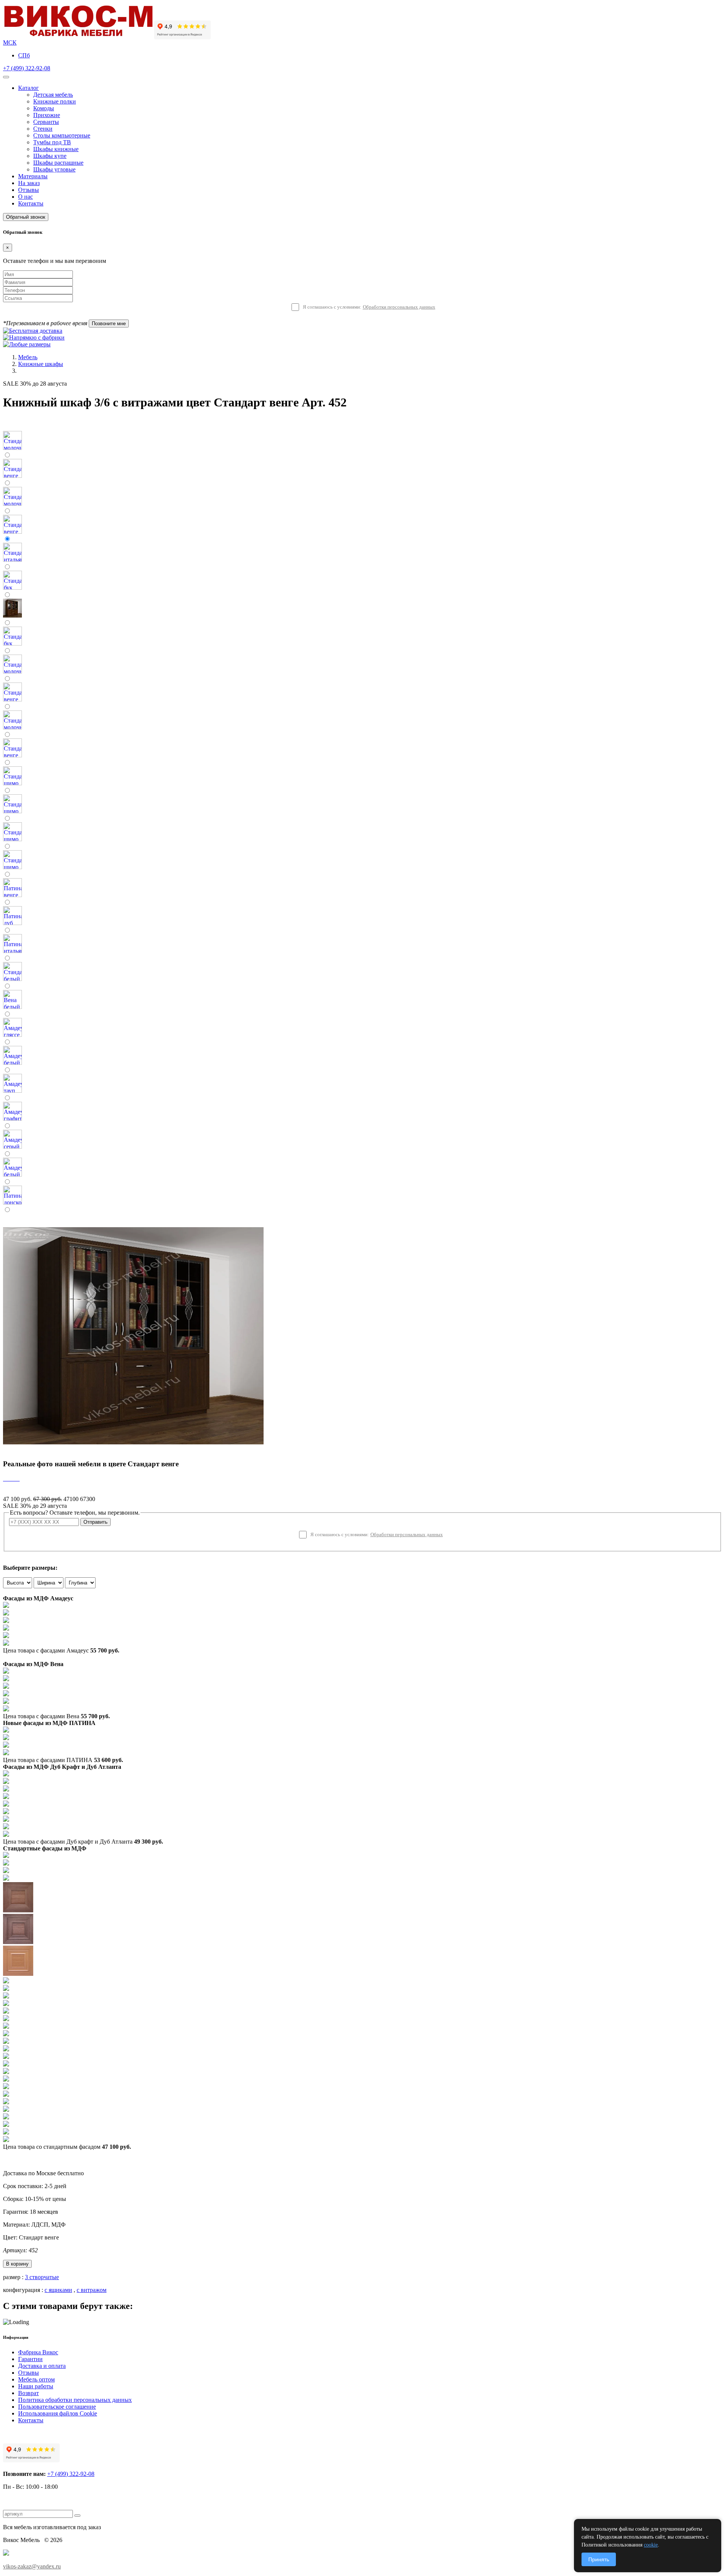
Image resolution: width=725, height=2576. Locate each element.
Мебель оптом (36, 2379)
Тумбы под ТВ (52, 142)
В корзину (17, 2264)
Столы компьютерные (62, 135)
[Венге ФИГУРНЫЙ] (6, 2110)
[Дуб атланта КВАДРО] (6, 1827)
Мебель (28, 357)
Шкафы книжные (56, 149)
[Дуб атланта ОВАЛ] (6, 1835)
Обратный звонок (26, 217)
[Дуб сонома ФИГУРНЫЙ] (6, 2012)
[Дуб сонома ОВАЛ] (6, 2004)
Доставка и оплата (42, 2366)
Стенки (43, 129)
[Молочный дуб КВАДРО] (6, 2095)
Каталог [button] (29, 88)
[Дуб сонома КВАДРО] (6, 1996)
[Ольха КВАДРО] (6, 2064)
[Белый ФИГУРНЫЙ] (6, 2140)
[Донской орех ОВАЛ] (6, 2049)
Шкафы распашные (58, 163)
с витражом (92, 2290)
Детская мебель (53, 95)
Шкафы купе (50, 156)
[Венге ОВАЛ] (6, 2125)
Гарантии (30, 2359)
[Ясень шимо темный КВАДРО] (6, 1879)
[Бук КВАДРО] (6, 1981)
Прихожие (47, 115)
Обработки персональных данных (399, 307)
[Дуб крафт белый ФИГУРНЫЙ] (6, 1797)
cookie (651, 2545)
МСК (10, 42)
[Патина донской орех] (6, 1753)
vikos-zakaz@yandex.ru (32, 2566)
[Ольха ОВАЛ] (6, 2072)
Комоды (44, 108)
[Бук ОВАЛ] (6, 1989)
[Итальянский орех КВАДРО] (6, 2027)
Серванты (46, 122)
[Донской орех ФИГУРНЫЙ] (6, 2057)
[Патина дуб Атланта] (6, 1730)
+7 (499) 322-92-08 (27, 68)
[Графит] (6, 1629)
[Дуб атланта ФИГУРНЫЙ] (6, 1820)
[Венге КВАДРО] (6, 2117)
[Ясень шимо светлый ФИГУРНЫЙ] (6, 1871)
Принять (599, 2559)
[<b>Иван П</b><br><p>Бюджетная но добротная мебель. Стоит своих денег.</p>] (10, 1479)
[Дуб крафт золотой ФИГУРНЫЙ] (6, 1812)
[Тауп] (6, 1644)
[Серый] (6, 1636)
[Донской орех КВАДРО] (6, 2042)
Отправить (96, 1522)
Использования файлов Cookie (58, 2413)
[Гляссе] (6, 1621)
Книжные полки (55, 101)
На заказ (29, 183)
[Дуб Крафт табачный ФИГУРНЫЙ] (6, 1774)
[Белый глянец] (6, 1606)
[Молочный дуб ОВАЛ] (6, 2102)
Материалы (33, 176)
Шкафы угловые (54, 169)
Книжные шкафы (41, 364)
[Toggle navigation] (6, 77)
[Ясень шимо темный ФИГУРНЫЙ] (18, 1942)
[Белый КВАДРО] (6, 2132)
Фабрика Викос (38, 2352)
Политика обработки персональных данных (75, 2400)
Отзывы (29, 190)
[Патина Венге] (6, 1738)
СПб (24, 55)
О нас (25, 197)
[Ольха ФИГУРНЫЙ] (6, 2079)
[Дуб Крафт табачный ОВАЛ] (6, 1782)
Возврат (29, 2393)
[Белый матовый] (6, 1613)
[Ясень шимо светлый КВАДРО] (6, 1856)
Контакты (31, 203)
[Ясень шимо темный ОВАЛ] (18, 1910)
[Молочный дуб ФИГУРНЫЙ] (6, 2087)
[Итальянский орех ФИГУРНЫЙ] (6, 2019)
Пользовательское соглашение (57, 2407)
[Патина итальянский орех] (6, 1746)
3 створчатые (42, 2277)
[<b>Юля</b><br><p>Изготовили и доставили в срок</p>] (8, 1479)
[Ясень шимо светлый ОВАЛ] (6, 1863)
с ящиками (58, 2290)
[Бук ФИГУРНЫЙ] (18, 1974)
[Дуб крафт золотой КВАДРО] (6, 1805)
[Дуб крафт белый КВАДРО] (6, 1789)
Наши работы (36, 2386)
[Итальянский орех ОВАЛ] (6, 2034)
